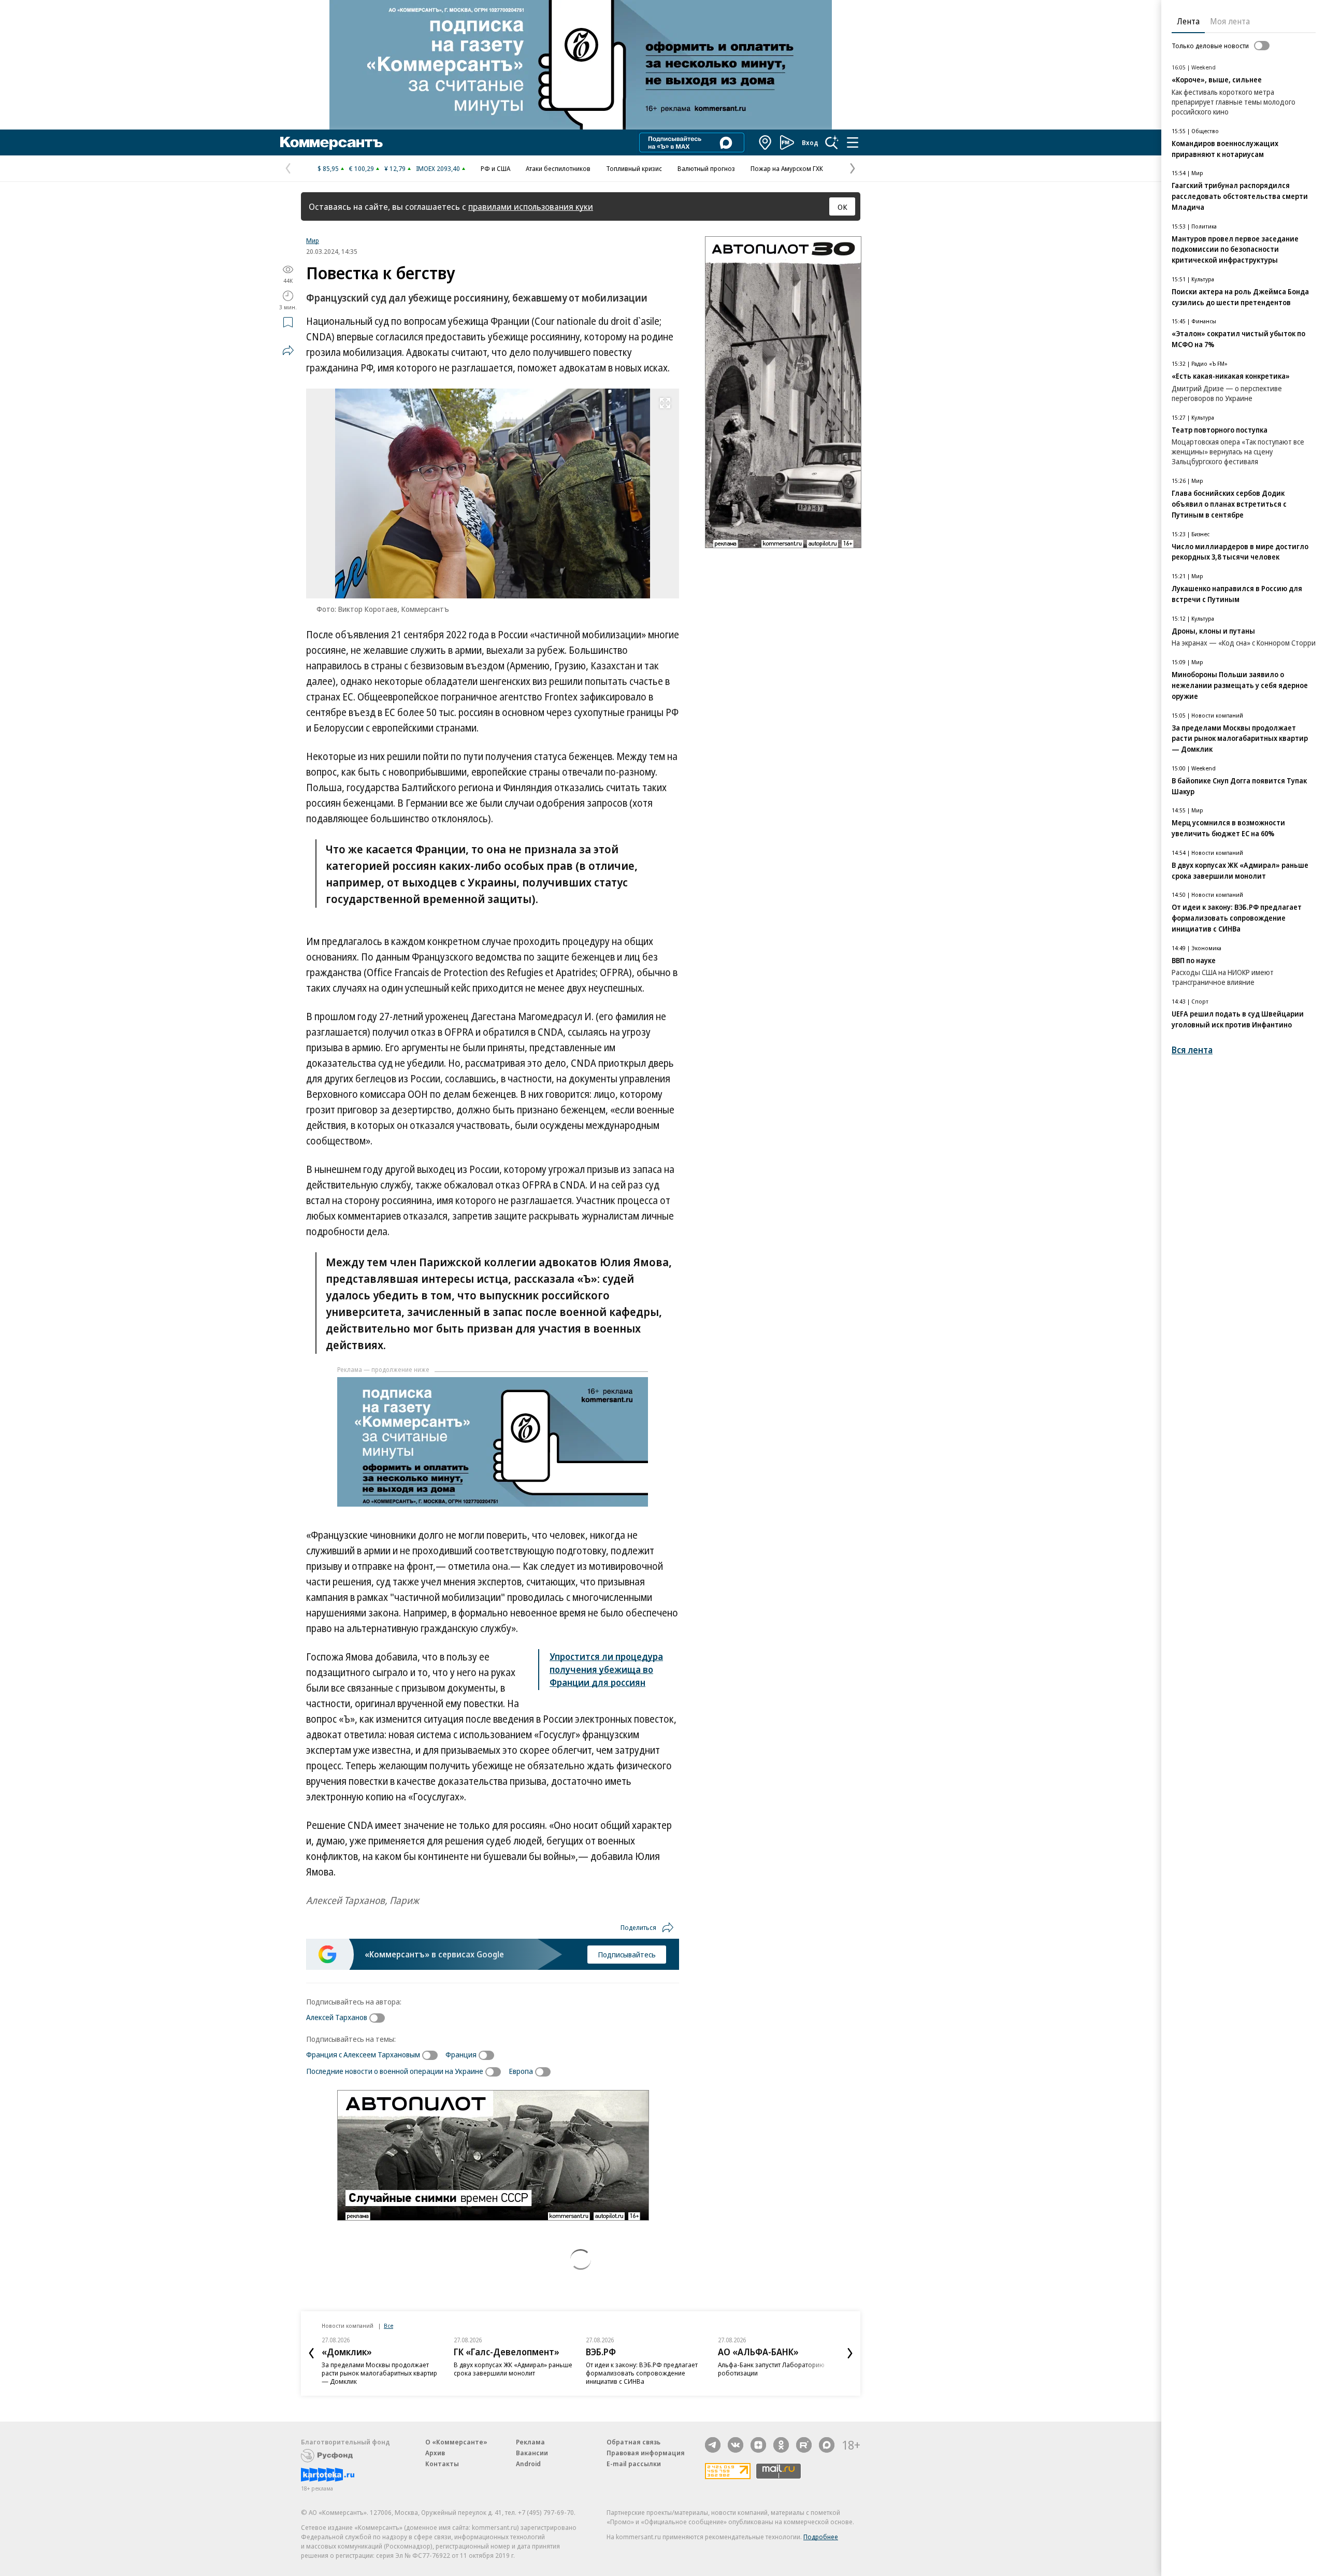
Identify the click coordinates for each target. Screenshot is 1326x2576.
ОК (842, 207)
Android (528, 2464)
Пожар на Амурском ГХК (787, 168)
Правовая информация (646, 2453)
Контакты (442, 2464)
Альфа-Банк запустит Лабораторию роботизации (771, 2369)
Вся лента (1192, 1050)
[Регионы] (766, 142)
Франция (461, 2054)
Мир (313, 240)
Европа (521, 2071)
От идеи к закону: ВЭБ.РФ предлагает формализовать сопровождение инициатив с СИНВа (642, 2373)
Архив (435, 2453)
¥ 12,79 (395, 168)
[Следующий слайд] (850, 2353)
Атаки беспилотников (558, 168)
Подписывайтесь (627, 1954)
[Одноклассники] (781, 2445)
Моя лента (1230, 21)
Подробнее (821, 2537)
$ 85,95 (328, 168)
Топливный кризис (634, 168)
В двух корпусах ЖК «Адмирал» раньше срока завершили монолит (513, 2369)
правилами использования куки (531, 206)
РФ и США (495, 168)
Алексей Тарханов (337, 2017)
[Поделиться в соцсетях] (288, 350)
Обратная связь (633, 2442)
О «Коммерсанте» (456, 2442)
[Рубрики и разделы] (853, 142)
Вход (810, 142)
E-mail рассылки (634, 2464)
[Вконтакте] (736, 2445)
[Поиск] (832, 142)
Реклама (530, 2442)
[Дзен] (758, 2445)
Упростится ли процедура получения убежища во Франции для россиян (606, 1669)
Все (388, 2325)
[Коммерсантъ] (331, 142)
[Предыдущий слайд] (311, 2353)
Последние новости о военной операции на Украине (395, 2071)
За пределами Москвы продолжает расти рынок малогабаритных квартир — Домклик (379, 2373)
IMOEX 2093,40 (438, 168)
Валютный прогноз (706, 168)
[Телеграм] (713, 2445)
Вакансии (532, 2453)
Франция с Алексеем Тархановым (363, 2054)
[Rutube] (804, 2445)
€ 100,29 (362, 168)
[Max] (827, 2445)
